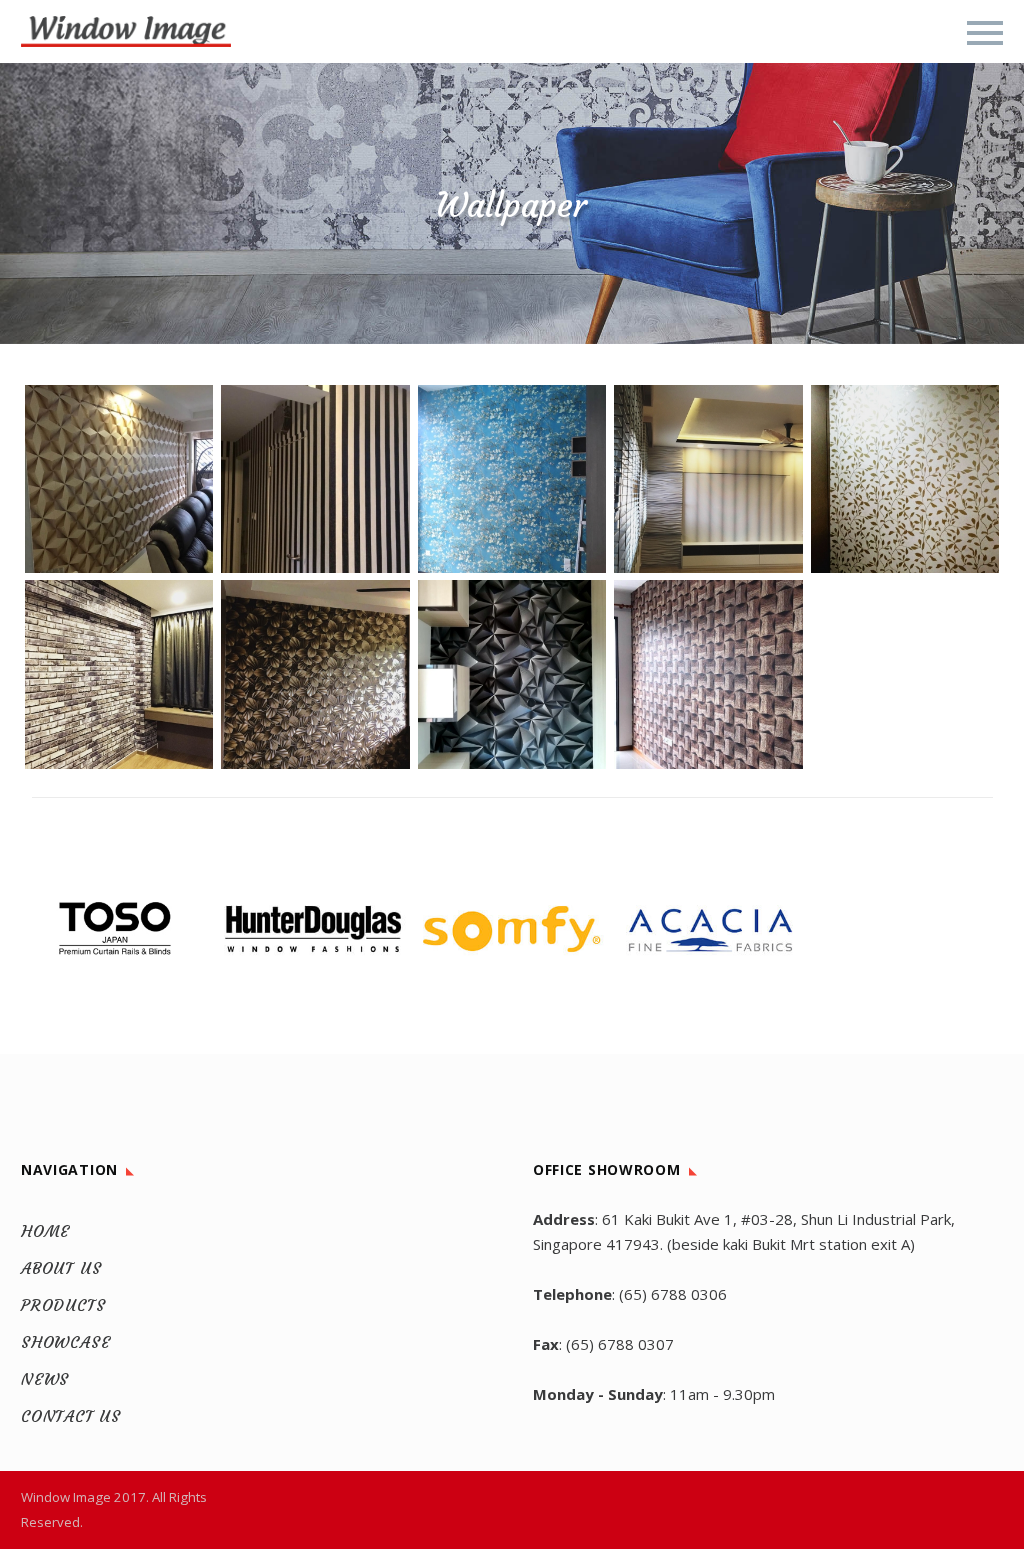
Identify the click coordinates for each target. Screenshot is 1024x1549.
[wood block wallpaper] (708, 674)
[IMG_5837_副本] (512, 674)
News (45, 1379)
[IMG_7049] (708, 479)
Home (45, 1231)
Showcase (65, 1342)
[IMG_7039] (905, 479)
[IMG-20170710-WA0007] (315, 479)
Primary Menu (985, 33)
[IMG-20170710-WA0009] (119, 479)
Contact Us (71, 1416)
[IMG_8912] (512, 479)
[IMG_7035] (119, 674)
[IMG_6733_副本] (315, 674)
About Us (61, 1268)
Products (63, 1305)
